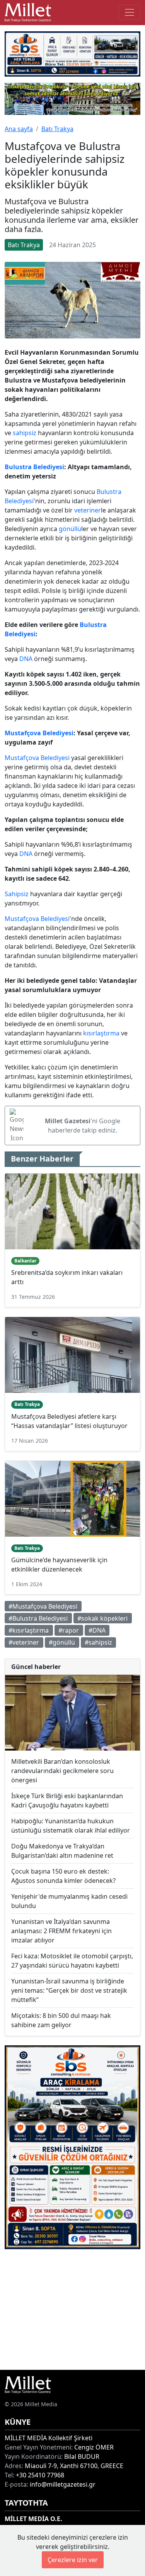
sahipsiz (25, 433)
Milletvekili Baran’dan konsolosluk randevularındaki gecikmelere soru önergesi (62, 1771)
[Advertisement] (72, 2309)
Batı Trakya (57, 129)
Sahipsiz (17, 894)
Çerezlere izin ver (73, 2560)
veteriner (88, 510)
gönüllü (70, 529)
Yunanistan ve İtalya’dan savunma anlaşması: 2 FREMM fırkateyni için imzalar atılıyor (61, 1931)
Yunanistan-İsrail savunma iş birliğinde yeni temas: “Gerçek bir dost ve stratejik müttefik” (69, 1990)
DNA (26, 659)
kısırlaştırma (101, 1033)
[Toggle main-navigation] (130, 12)
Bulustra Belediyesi (34, 467)
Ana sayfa (19, 129)
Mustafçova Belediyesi (39, 733)
